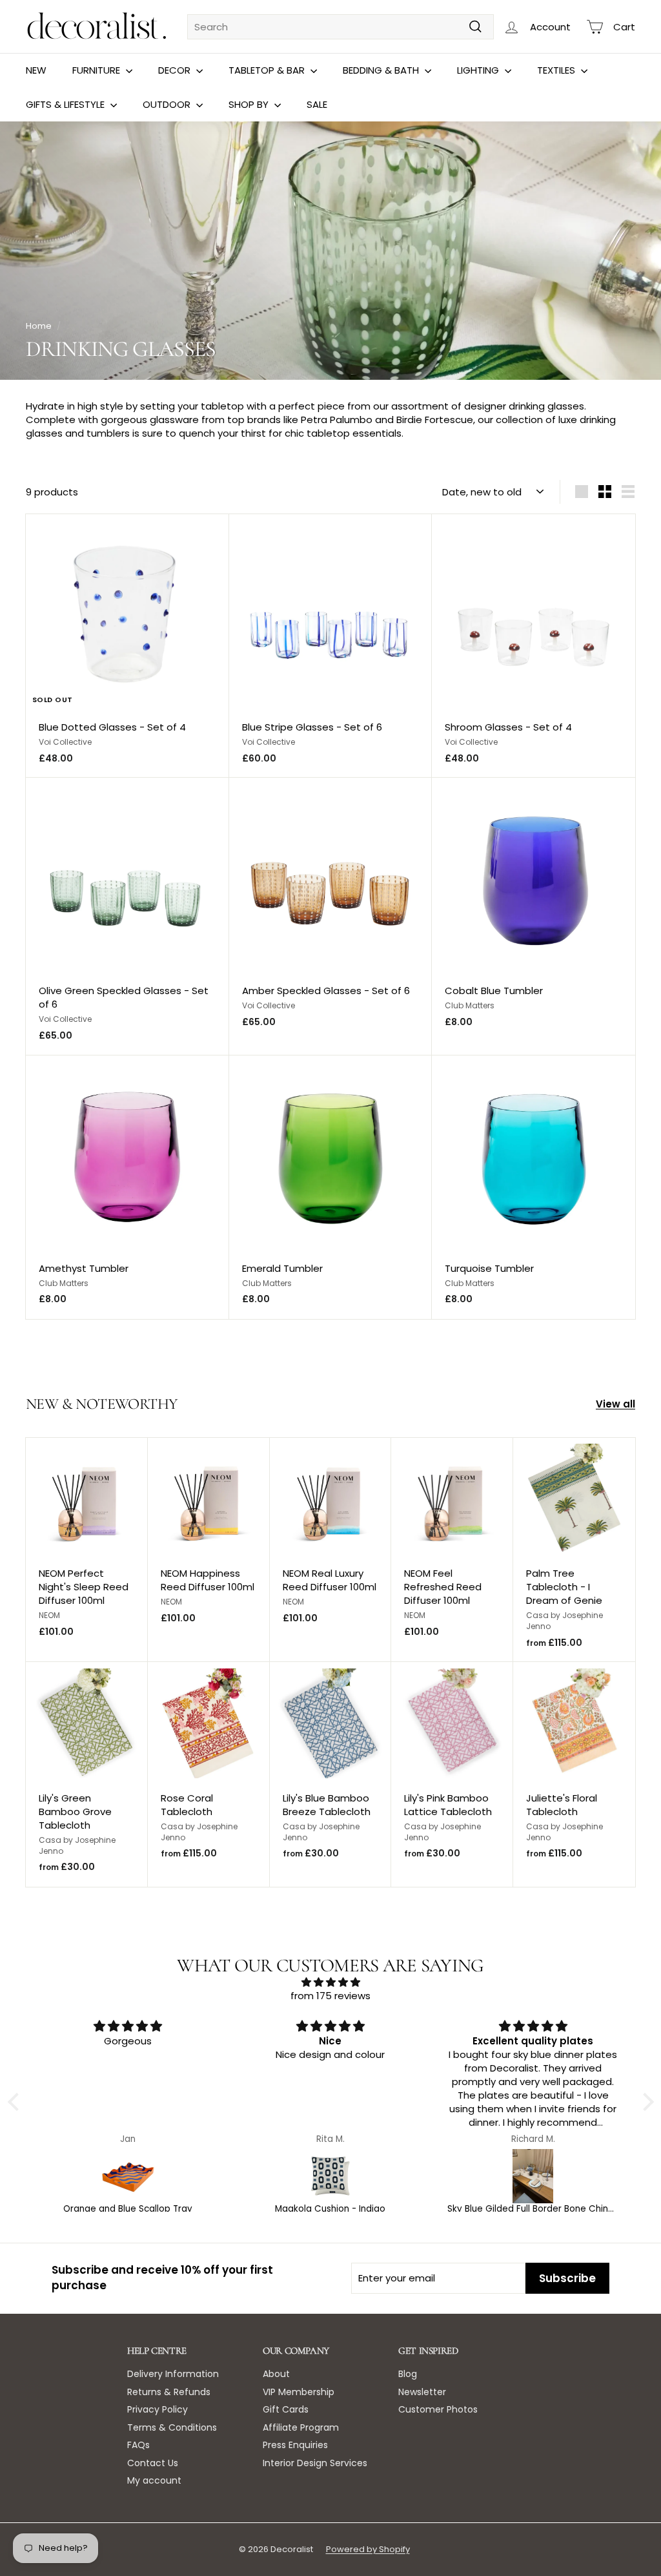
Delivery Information (173, 2374)
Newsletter (422, 2392)
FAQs (138, 2445)
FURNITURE (97, 70)
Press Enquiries (295, 2445)
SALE (317, 104)
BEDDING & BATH (382, 70)
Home (39, 326)
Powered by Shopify (368, 2549)
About (276, 2374)
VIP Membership (299, 2392)
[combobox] (341, 27)
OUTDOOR (168, 104)
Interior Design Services (315, 2463)
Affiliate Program (301, 2427)
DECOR (176, 70)
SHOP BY (250, 104)
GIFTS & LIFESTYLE (66, 104)
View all (615, 1404)
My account (154, 2480)
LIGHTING (479, 70)
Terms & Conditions (172, 2427)
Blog (408, 2374)
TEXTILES (557, 70)
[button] (16, 2102)
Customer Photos (438, 2409)
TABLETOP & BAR (268, 70)
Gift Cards (286, 2409)
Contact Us (153, 2463)
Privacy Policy (158, 2409)
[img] (331, 1982)
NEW (36, 70)
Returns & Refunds (169, 2392)
